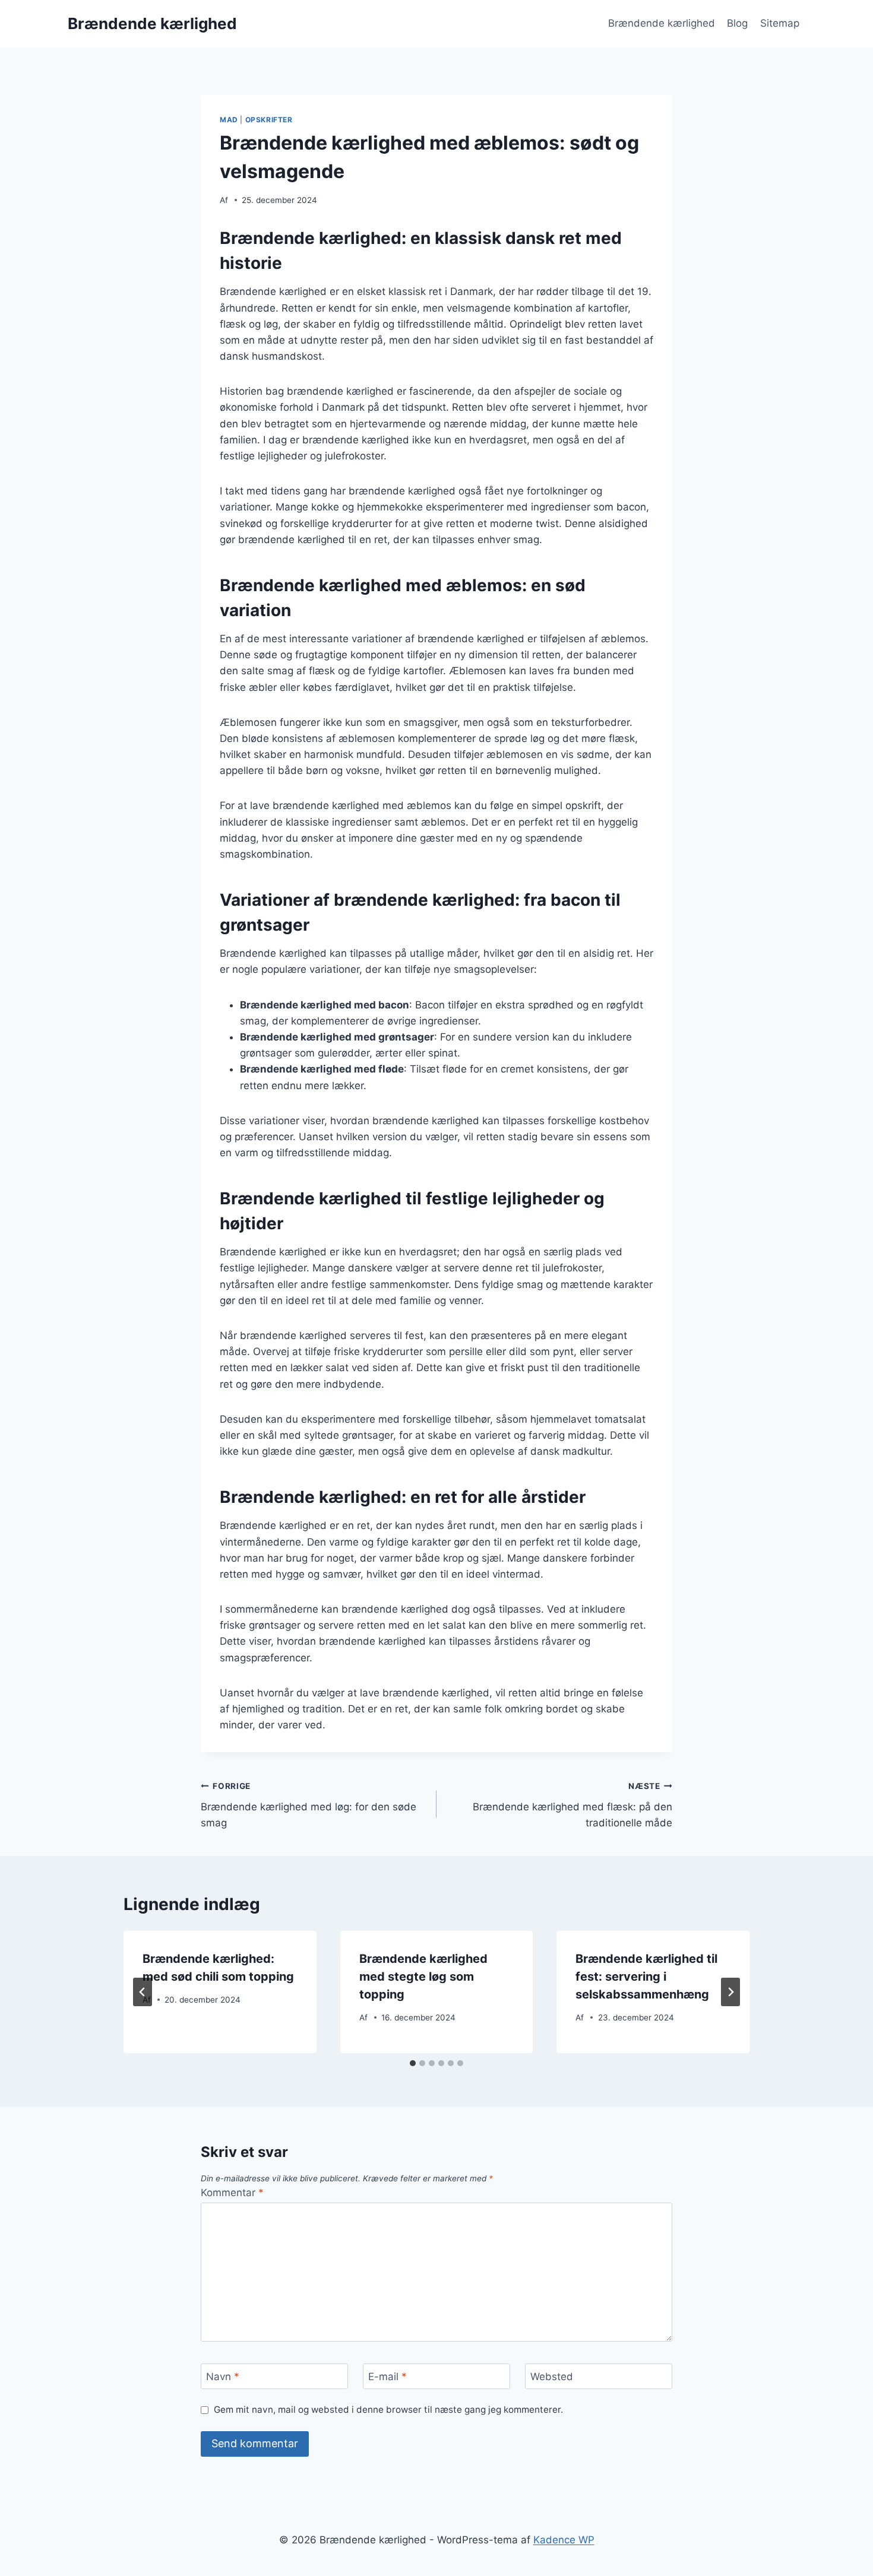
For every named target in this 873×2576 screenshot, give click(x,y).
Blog (737, 23)
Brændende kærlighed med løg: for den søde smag (309, 1805)
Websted (552, 2377)
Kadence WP (564, 2540)
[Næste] (730, 1992)
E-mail (388, 2377)
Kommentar (232, 2193)
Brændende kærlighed (662, 23)
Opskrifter (269, 120)
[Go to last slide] (143, 1992)
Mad (229, 120)
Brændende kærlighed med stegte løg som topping (423, 1977)
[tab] (413, 2063)
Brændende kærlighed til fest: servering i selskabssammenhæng (646, 1977)
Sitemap (780, 23)
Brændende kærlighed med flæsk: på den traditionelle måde (572, 1805)
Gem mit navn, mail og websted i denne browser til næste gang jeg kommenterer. (388, 2410)
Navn (223, 2377)
